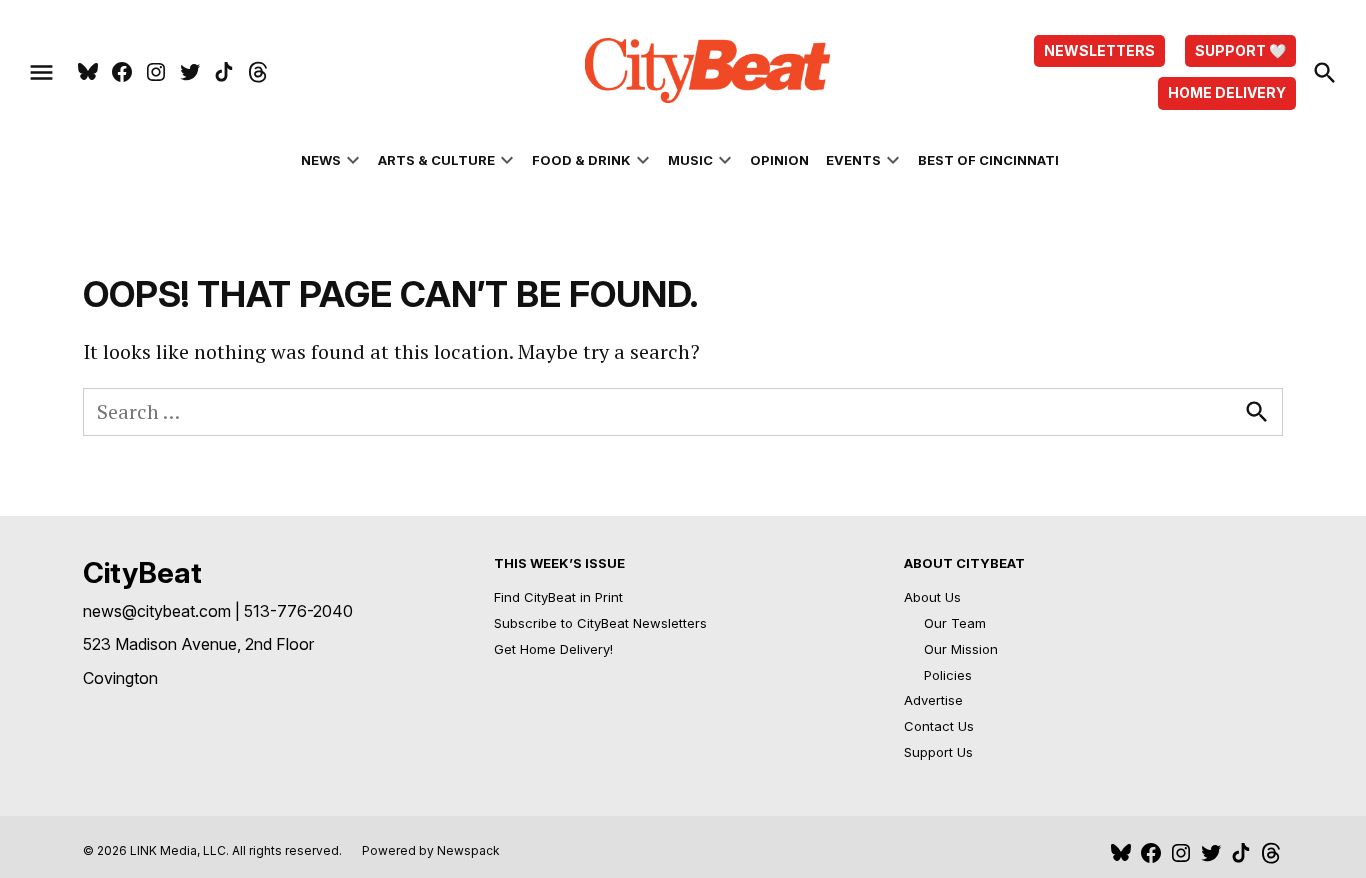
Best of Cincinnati (988, 160)
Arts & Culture (436, 160)
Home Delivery (1227, 92)
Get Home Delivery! (553, 649)
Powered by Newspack (431, 850)
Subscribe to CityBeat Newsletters (600, 623)
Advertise (933, 700)
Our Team (955, 623)
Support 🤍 (1240, 50)
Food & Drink (581, 160)
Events (853, 160)
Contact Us (939, 726)
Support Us (938, 752)
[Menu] (41, 72)
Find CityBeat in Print (558, 597)
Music (690, 160)
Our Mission (961, 649)
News (321, 160)
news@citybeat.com (157, 611)
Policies (948, 675)
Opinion (779, 160)
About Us (932, 597)
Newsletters (1099, 50)
